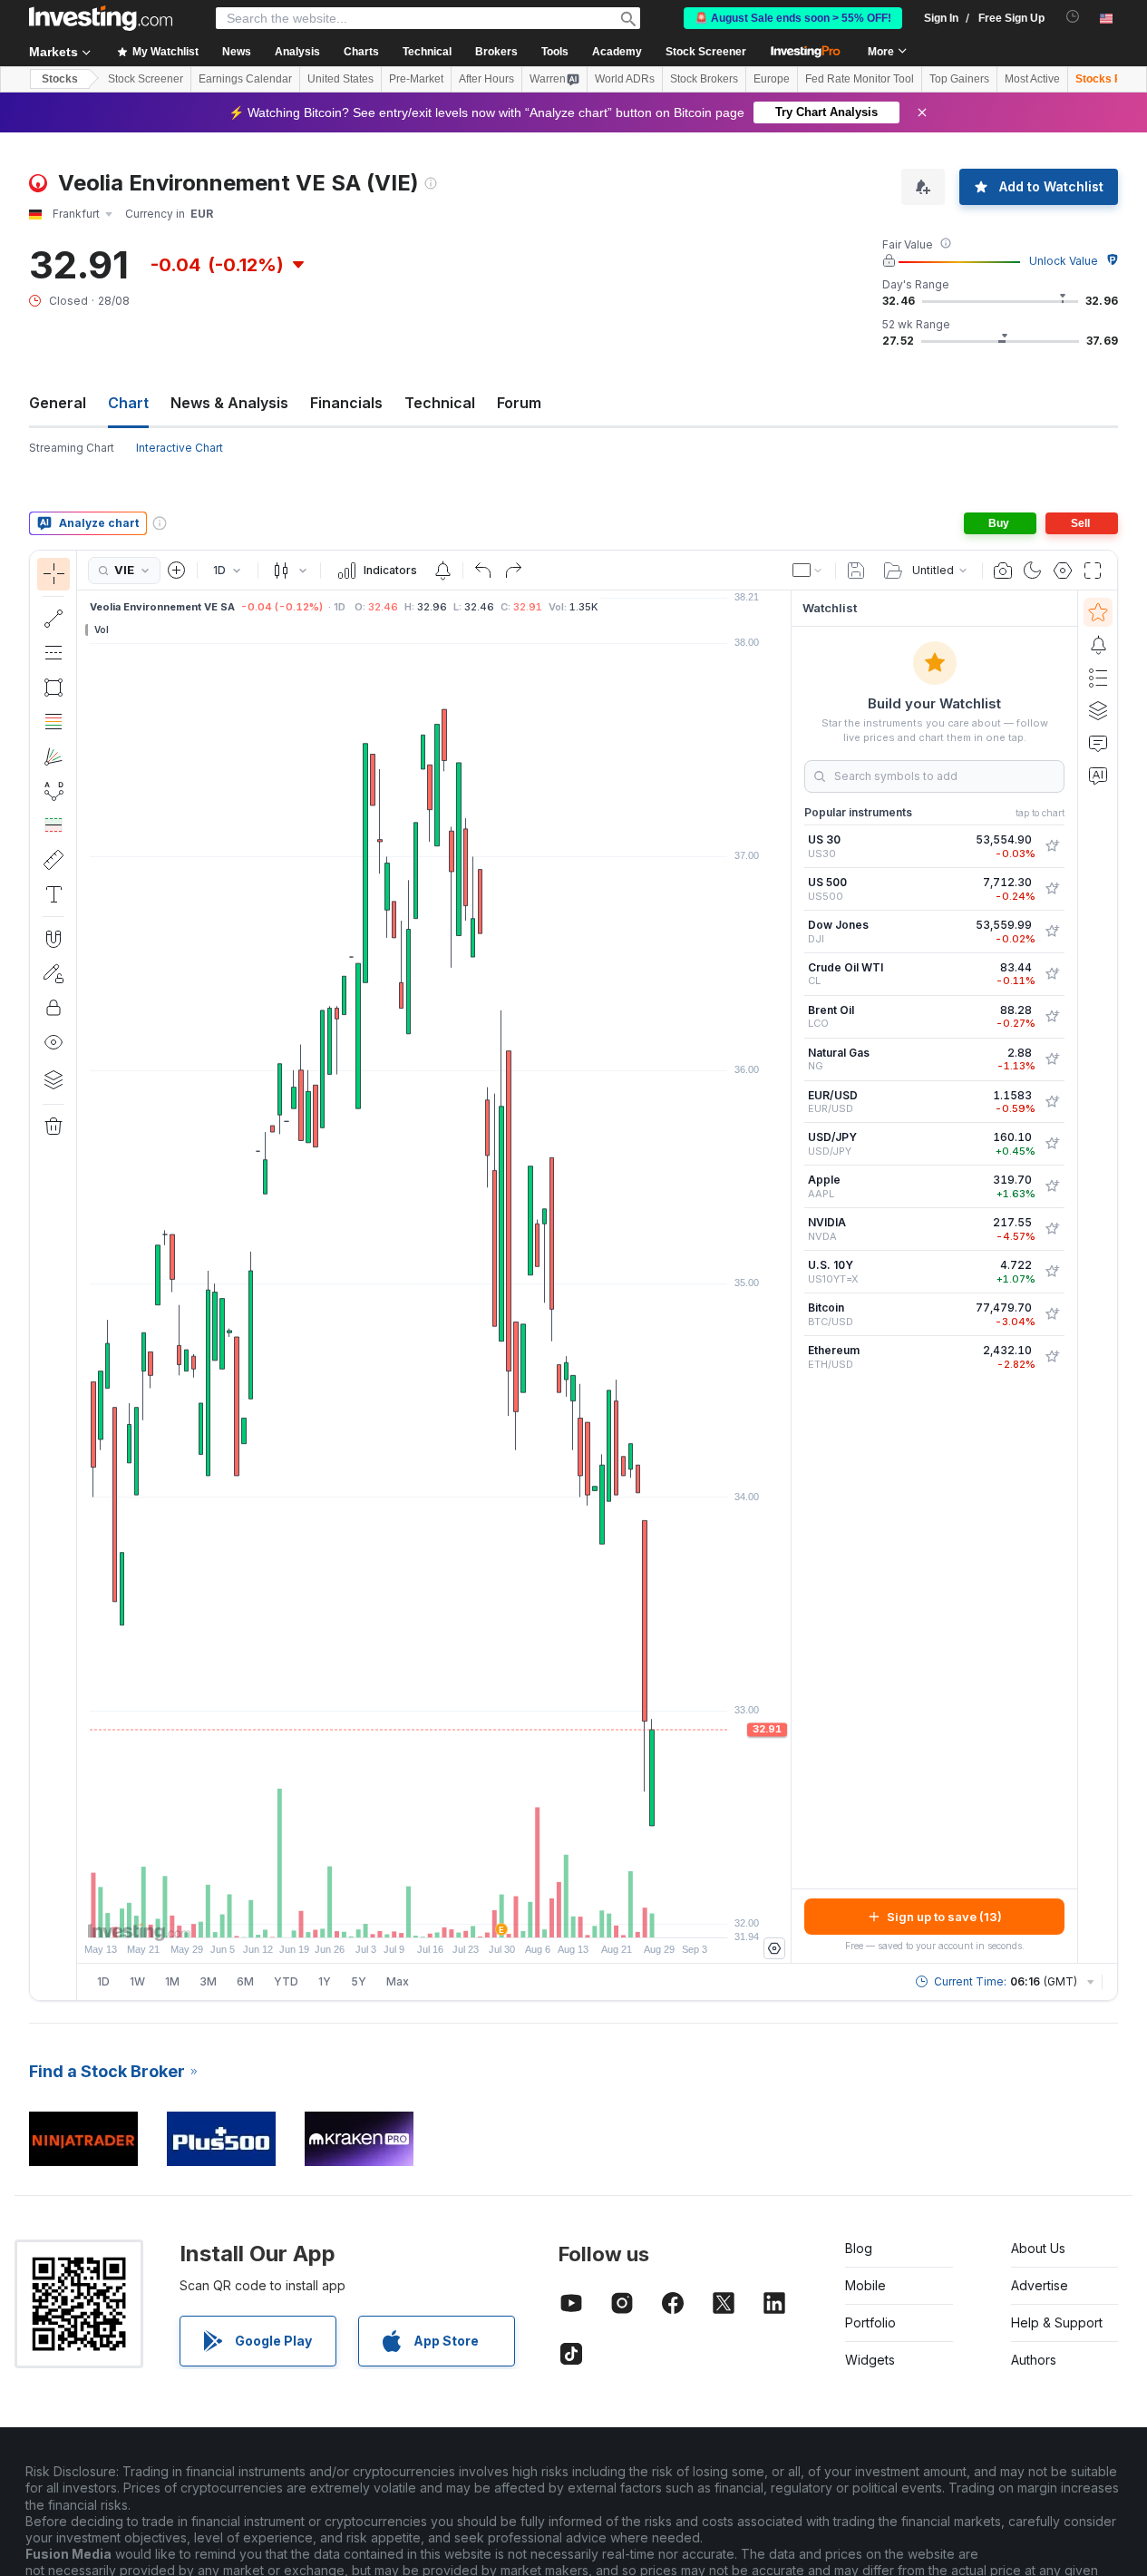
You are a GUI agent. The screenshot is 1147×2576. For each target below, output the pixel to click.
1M (172, 1981)
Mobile (865, 2285)
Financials (346, 403)
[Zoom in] (410, 1915)
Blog (859, 2248)
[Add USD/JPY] (1052, 1144)
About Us (1038, 2248)
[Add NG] (1052, 1059)
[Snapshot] (1003, 571)
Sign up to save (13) (944, 1917)
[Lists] (1098, 678)
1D (103, 1981)
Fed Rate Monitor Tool (860, 79)
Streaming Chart (72, 448)
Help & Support (1057, 2322)
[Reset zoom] (483, 1915)
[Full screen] (1093, 571)
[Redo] (513, 571)
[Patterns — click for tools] (53, 791)
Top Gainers (959, 79)
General (58, 403)
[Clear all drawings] (53, 1127)
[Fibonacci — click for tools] (53, 722)
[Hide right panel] (785, 1277)
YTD (286, 1981)
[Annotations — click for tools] (53, 894)
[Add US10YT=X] (1052, 1272)
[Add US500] (1052, 889)
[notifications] (1073, 17)
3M (208, 1981)
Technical (440, 403)
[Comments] (1098, 743)
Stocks (60, 79)
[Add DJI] (1052, 932)
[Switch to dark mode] (1033, 571)
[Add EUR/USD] (1052, 1102)
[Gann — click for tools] (53, 756)
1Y (325, 1981)
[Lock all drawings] (53, 1008)
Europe (772, 79)
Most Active (1032, 79)
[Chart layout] (808, 571)
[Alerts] (1098, 645)
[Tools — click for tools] (53, 860)
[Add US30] (1052, 846)
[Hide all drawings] (53, 1042)
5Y (359, 1981)
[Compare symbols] (177, 571)
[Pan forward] (459, 1915)
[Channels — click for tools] (53, 653)
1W (137, 1981)
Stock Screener (706, 52)
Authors (1034, 2360)
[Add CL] (1052, 974)
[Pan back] (434, 1915)
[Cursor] (53, 574)
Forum (519, 403)
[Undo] (483, 571)
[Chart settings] (1063, 571)
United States (340, 79)
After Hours (486, 79)
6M (245, 1981)
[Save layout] (856, 571)
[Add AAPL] (1052, 1186)
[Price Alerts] (442, 571)
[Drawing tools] (83, 1275)
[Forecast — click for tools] (53, 825)
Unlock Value (1064, 261)
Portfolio (870, 2322)
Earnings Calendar (245, 79)
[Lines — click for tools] (53, 619)
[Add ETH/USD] (1052, 1357)
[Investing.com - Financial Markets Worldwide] (101, 18)
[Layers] (53, 1079)
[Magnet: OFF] (53, 939)
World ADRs (625, 79)
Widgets (870, 2360)
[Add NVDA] (1052, 1229)
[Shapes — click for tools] (53, 688)
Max (398, 1981)
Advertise (1040, 2285)
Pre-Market (416, 79)
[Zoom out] (385, 1915)
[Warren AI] (1098, 776)
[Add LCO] (1052, 1017)
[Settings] (774, 1948)
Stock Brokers (704, 79)
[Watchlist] (1098, 612)
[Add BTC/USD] (1052, 1314)
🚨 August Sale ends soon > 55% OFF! (793, 18)
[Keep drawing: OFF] (53, 973)
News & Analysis (229, 403)
